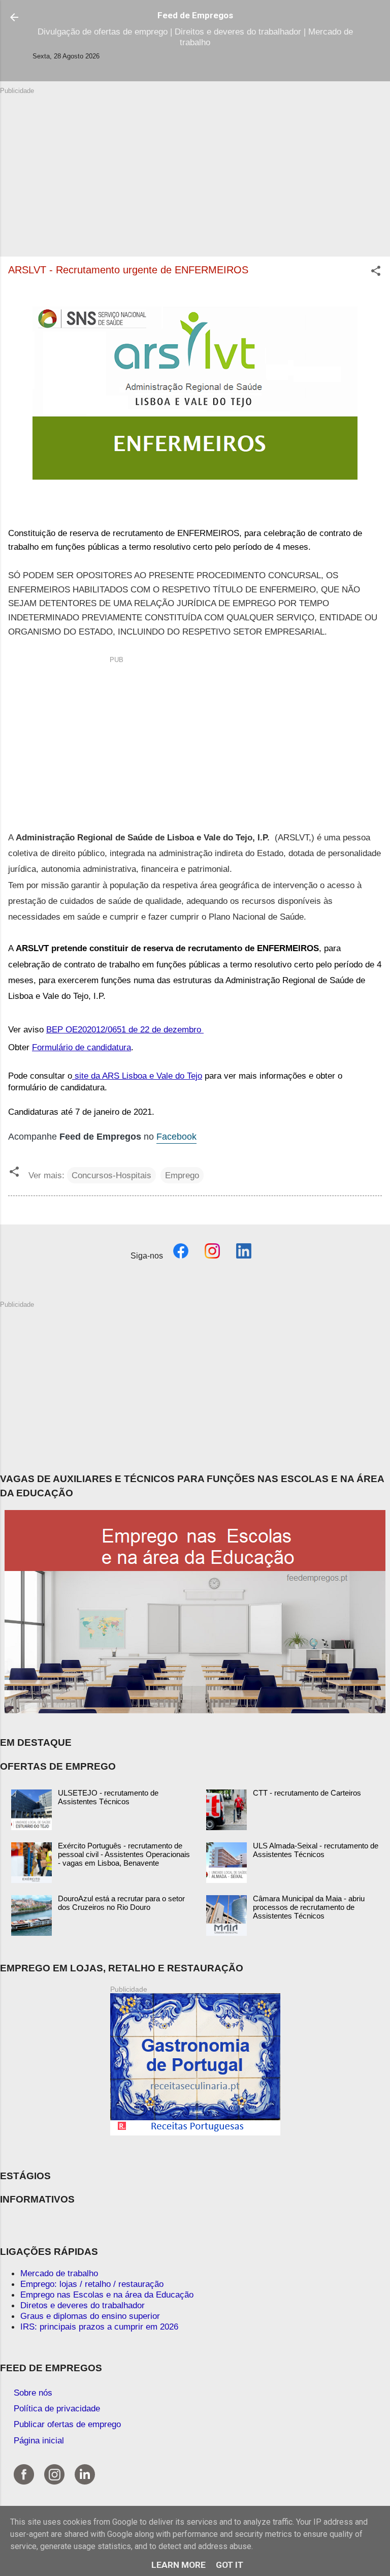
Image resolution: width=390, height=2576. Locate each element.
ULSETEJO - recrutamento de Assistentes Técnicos (108, 1797)
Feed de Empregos (195, 15)
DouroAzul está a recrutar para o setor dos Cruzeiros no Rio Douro (121, 1903)
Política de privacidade (57, 2408)
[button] (376, 272)
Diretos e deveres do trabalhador (83, 2305)
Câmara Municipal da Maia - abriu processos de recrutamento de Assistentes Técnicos (309, 1907)
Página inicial (39, 2440)
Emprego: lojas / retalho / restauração (92, 2284)
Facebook (176, 1137)
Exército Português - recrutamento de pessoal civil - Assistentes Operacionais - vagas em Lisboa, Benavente (124, 1854)
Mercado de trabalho (59, 2273)
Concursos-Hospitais (111, 1175)
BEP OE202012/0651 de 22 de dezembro (125, 1029)
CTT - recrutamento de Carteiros (307, 1793)
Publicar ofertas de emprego (67, 2424)
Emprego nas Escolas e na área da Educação (107, 2295)
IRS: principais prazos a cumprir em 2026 (99, 2327)
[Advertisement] (195, 167)
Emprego (182, 1175)
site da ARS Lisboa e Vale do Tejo (137, 1076)
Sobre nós (33, 2393)
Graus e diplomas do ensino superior (90, 2316)
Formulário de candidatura (82, 1047)
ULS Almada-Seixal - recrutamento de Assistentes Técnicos (316, 1850)
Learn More (178, 2565)
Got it (230, 2565)
